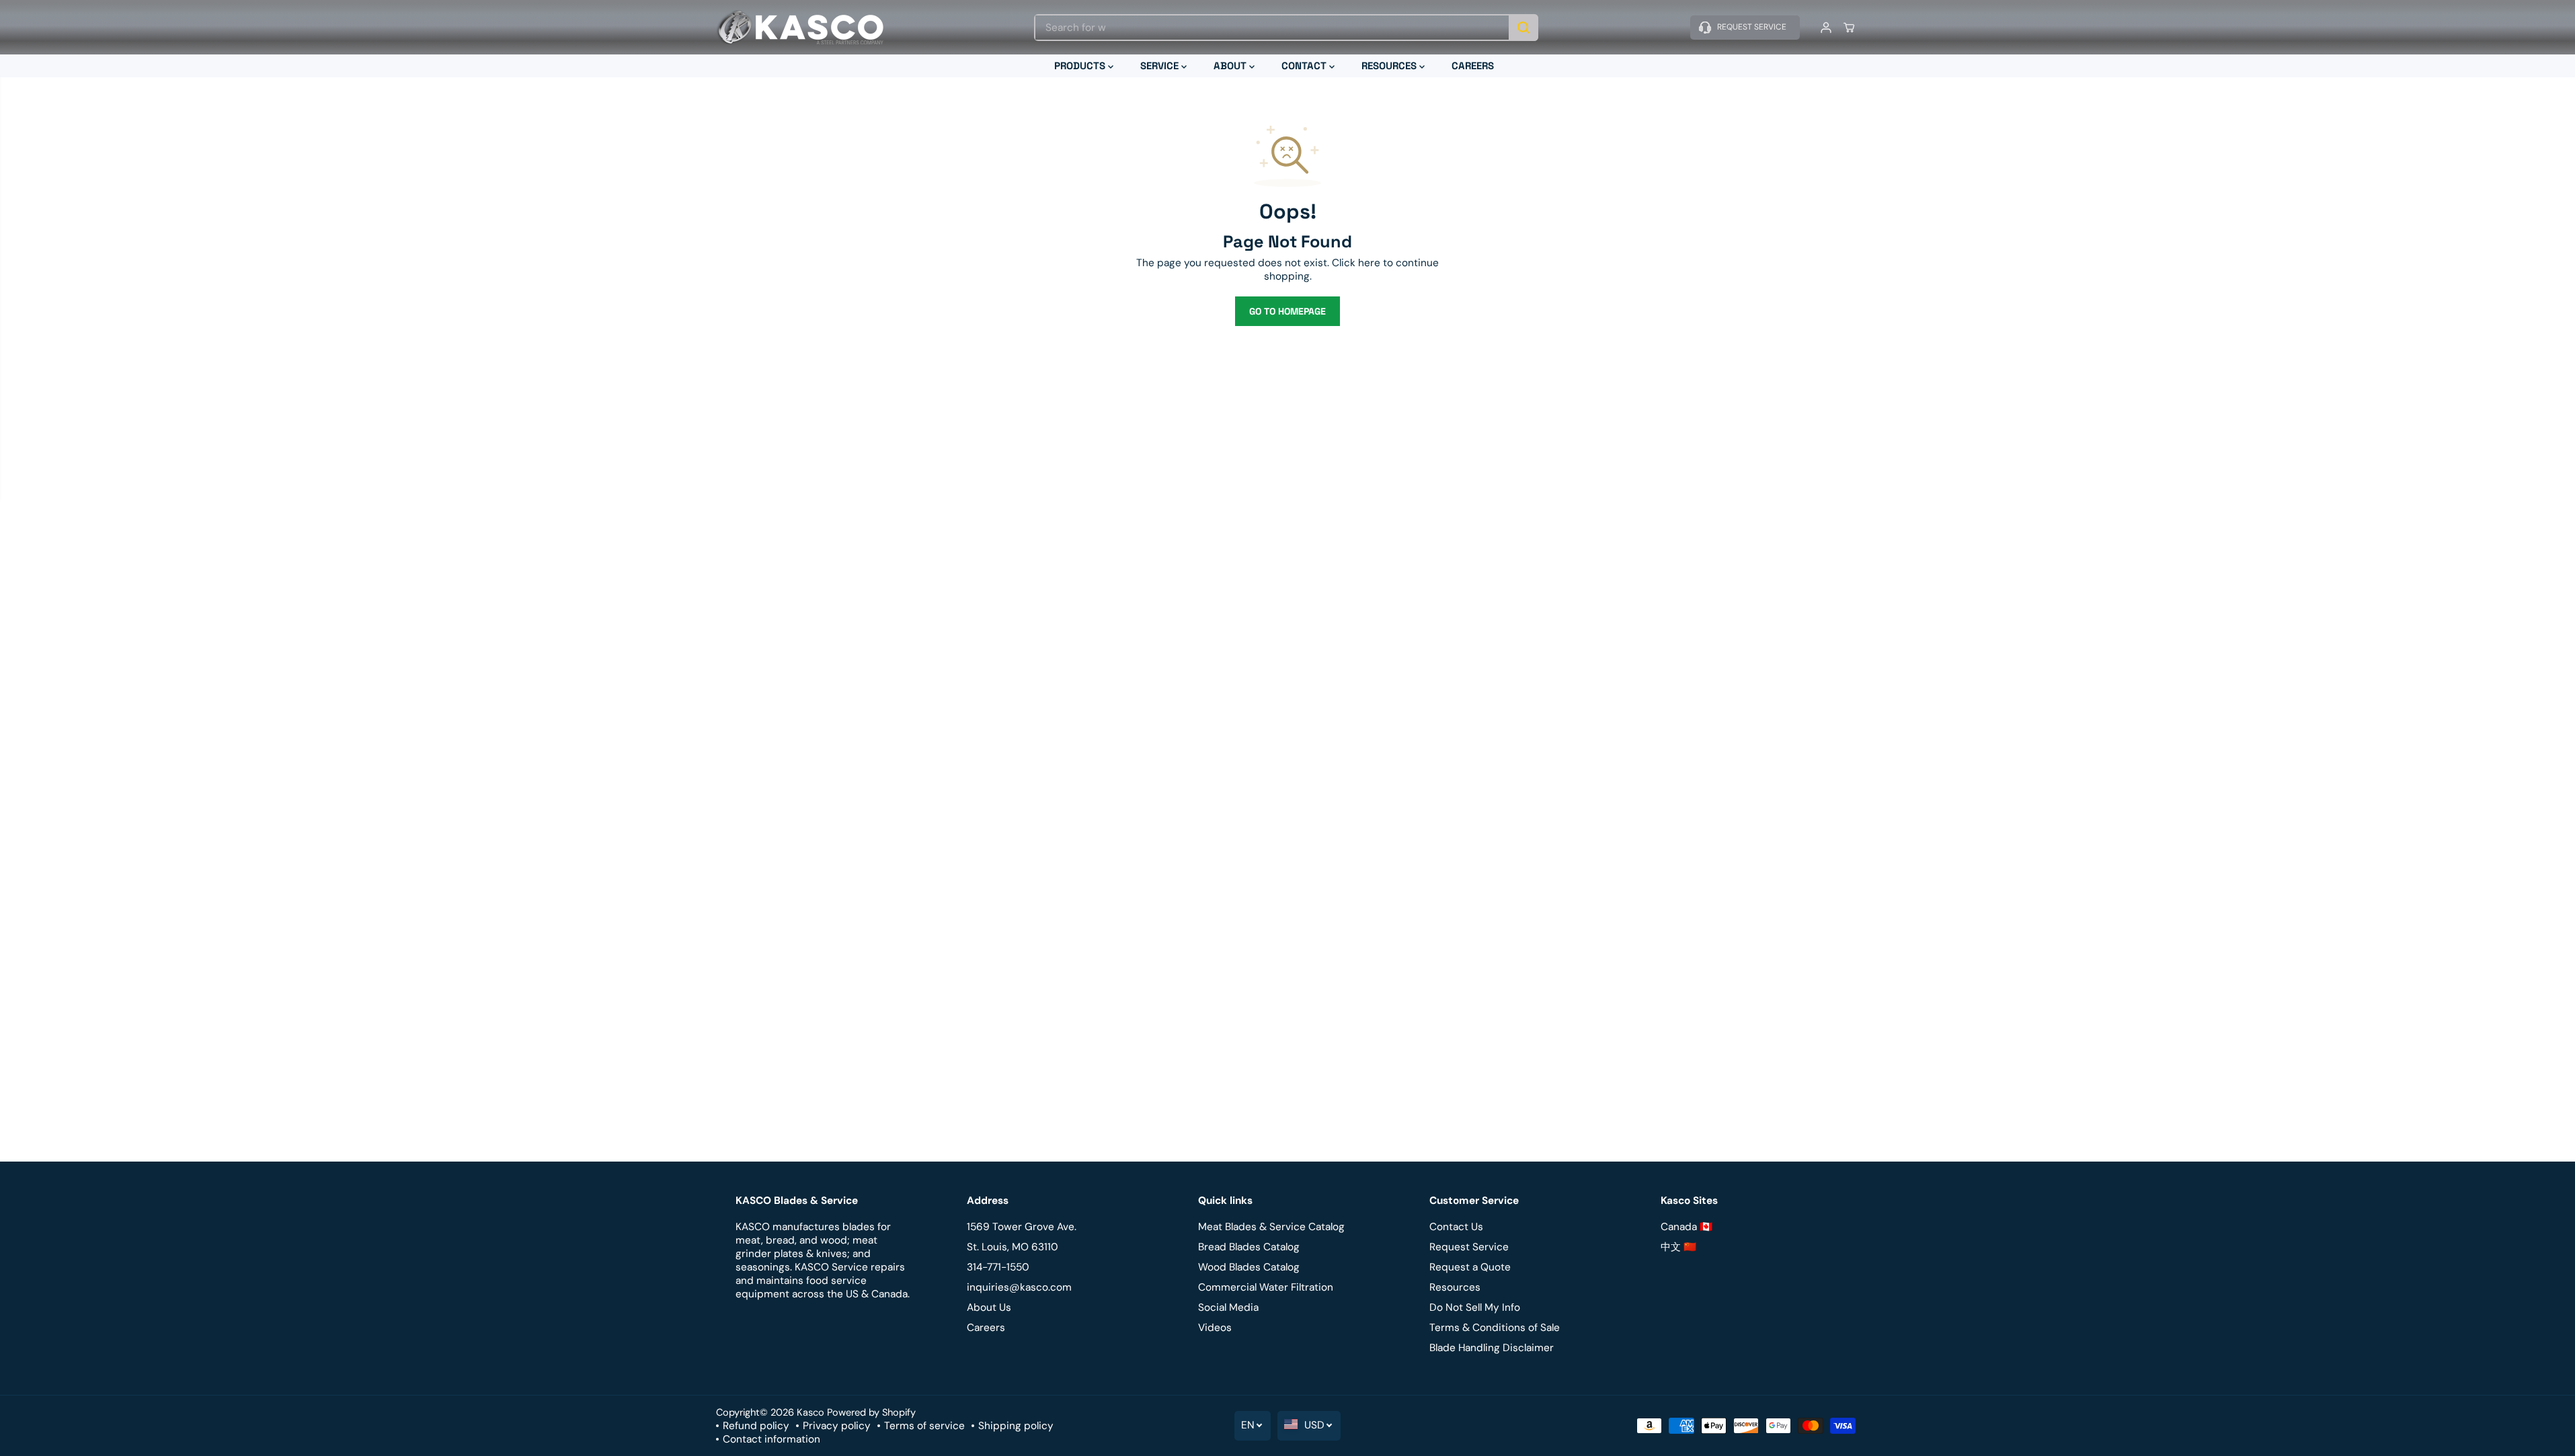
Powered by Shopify (871, 1412)
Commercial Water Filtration (1266, 1287)
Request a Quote (1470, 1267)
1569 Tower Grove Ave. (1022, 1227)
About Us (989, 1307)
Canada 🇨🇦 (1687, 1227)
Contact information (771, 1439)
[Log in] (1826, 28)
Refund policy (756, 1426)
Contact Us (1456, 1227)
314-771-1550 (998, 1267)
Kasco (810, 1412)
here (1369, 263)
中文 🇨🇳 (1678, 1247)
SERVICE (1161, 66)
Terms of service (924, 1426)
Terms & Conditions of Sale (1495, 1328)
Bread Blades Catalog (1249, 1247)
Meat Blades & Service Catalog (1271, 1227)
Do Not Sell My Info (1475, 1307)
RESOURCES (1390, 66)
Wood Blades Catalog (1249, 1267)
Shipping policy (1016, 1426)
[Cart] (1849, 28)
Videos (1215, 1328)
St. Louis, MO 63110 (1013, 1247)
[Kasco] (800, 27)
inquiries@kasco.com (1019, 1287)
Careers (986, 1328)
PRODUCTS (1081, 66)
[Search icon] (1523, 28)
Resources (1455, 1287)
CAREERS (1473, 66)
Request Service (1469, 1247)
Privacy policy (837, 1426)
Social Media (1228, 1307)
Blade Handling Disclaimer (1492, 1348)
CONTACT (1305, 66)
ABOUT (1231, 66)
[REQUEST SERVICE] (1745, 28)
